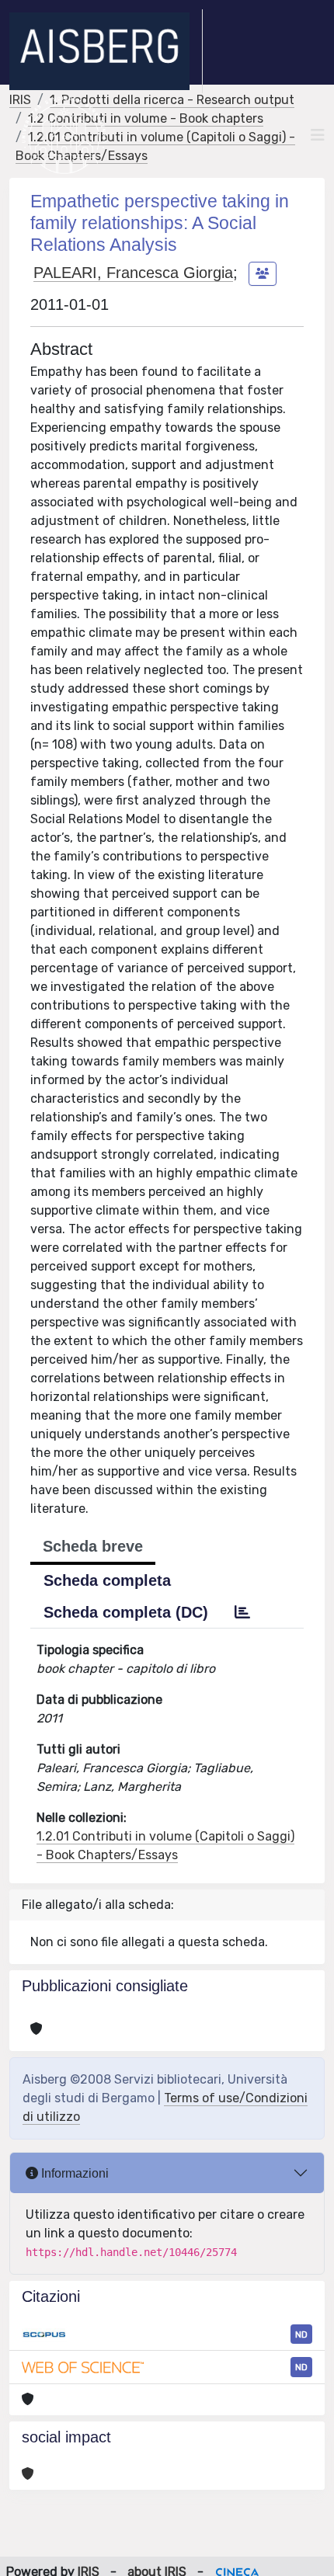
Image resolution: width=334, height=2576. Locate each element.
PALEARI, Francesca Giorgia (133, 273)
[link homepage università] (64, 135)
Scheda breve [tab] (93, 1546)
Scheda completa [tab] (107, 1580)
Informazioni (73, 2173)
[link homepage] (106, 51)
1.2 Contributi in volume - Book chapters (146, 118)
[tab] (242, 1612)
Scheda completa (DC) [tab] (126, 1612)
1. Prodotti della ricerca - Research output (172, 100)
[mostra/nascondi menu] (318, 135)
